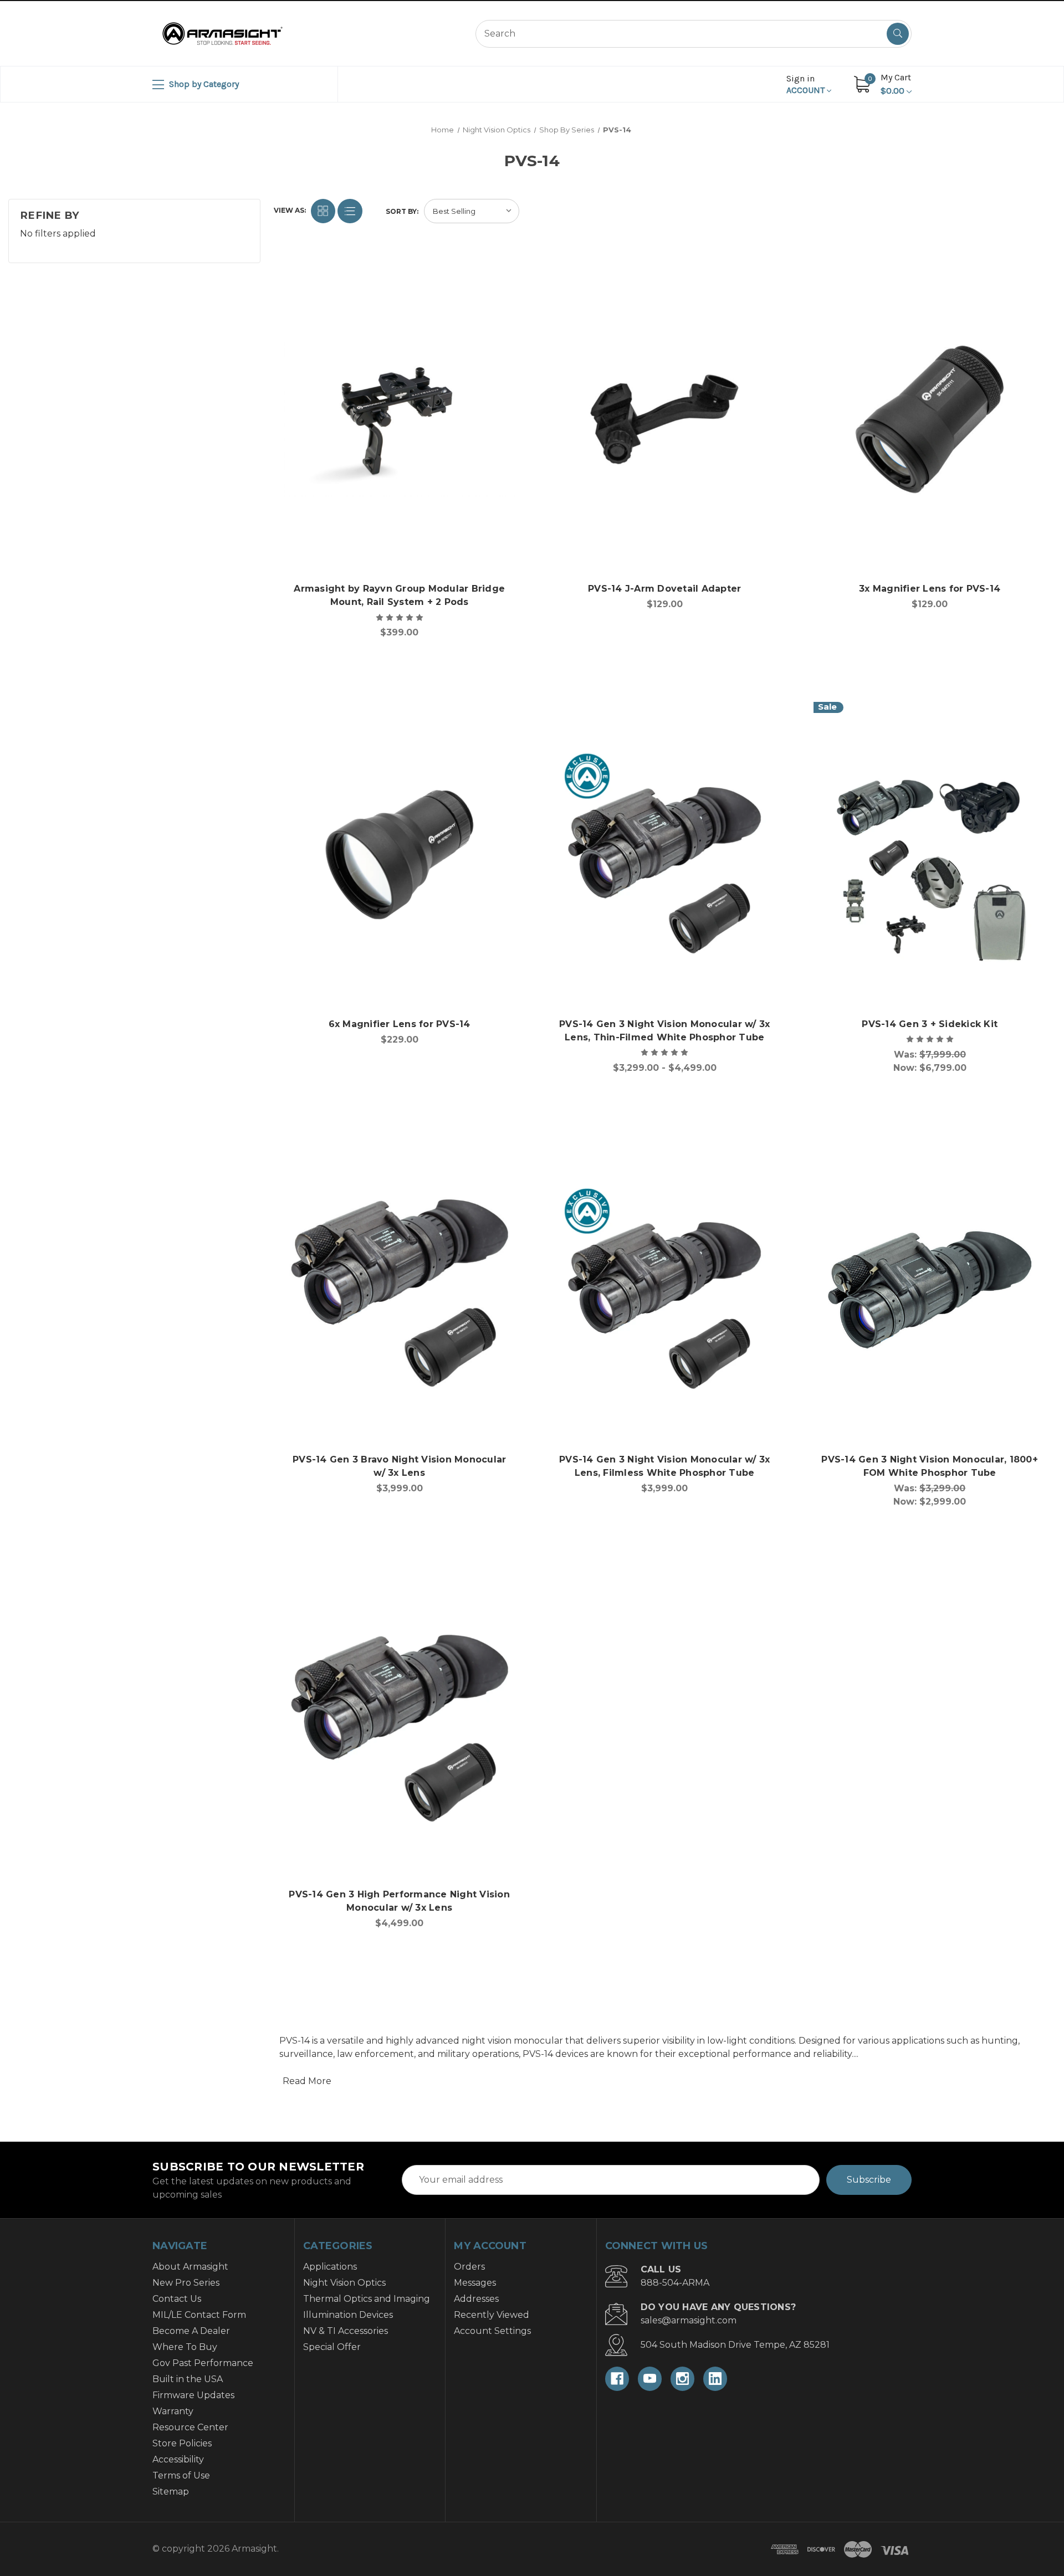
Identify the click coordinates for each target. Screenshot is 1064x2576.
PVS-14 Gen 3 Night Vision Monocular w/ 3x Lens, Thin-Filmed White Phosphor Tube (664, 1031)
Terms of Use (181, 2475)
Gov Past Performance (203, 2363)
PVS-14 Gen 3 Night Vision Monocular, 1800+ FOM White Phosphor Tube (930, 1466)
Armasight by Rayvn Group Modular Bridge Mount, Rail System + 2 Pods (399, 595)
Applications (330, 2267)
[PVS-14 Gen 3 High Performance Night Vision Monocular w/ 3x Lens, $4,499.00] (400, 1725)
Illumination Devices (348, 2315)
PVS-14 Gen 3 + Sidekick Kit (930, 1024)
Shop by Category (203, 84)
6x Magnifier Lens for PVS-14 (400, 1024)
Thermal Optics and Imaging (367, 2299)
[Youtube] (650, 2379)
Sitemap (171, 2492)
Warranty (173, 2411)
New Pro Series (186, 2283)
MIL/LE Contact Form (199, 2315)
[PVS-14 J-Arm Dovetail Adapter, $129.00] (664, 419)
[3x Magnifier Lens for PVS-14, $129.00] (929, 419)
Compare (504, 276)
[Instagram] (682, 2379)
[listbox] (472, 211)
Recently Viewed (492, 2315)
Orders (469, 2267)
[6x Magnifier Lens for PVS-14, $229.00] (400, 855)
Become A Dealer (191, 2331)
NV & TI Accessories (346, 2331)
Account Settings (492, 2331)
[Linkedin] (715, 2379)
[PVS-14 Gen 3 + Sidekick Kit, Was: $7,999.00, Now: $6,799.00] (929, 855)
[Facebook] (617, 2379)
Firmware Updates (193, 2395)
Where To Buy (185, 2347)
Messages (475, 2283)
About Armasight (190, 2267)
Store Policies (182, 2443)
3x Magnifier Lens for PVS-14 (930, 589)
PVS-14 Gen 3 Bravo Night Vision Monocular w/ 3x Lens (399, 1466)
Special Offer (332, 2347)
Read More (307, 2081)
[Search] (898, 34)
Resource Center (190, 2427)
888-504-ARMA (675, 2283)
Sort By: (402, 211)
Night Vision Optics (344, 2283)
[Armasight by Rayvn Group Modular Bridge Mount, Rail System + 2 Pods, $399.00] (400, 419)
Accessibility (178, 2459)
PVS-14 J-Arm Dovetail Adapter (664, 589)
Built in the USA (188, 2379)
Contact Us (177, 2299)
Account (807, 84)
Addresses (476, 2299)
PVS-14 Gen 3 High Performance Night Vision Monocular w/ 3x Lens (399, 1901)
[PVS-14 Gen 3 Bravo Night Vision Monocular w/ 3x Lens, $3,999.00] (400, 1290)
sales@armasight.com (689, 2320)
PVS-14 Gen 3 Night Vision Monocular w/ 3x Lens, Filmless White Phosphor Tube (664, 1466)
